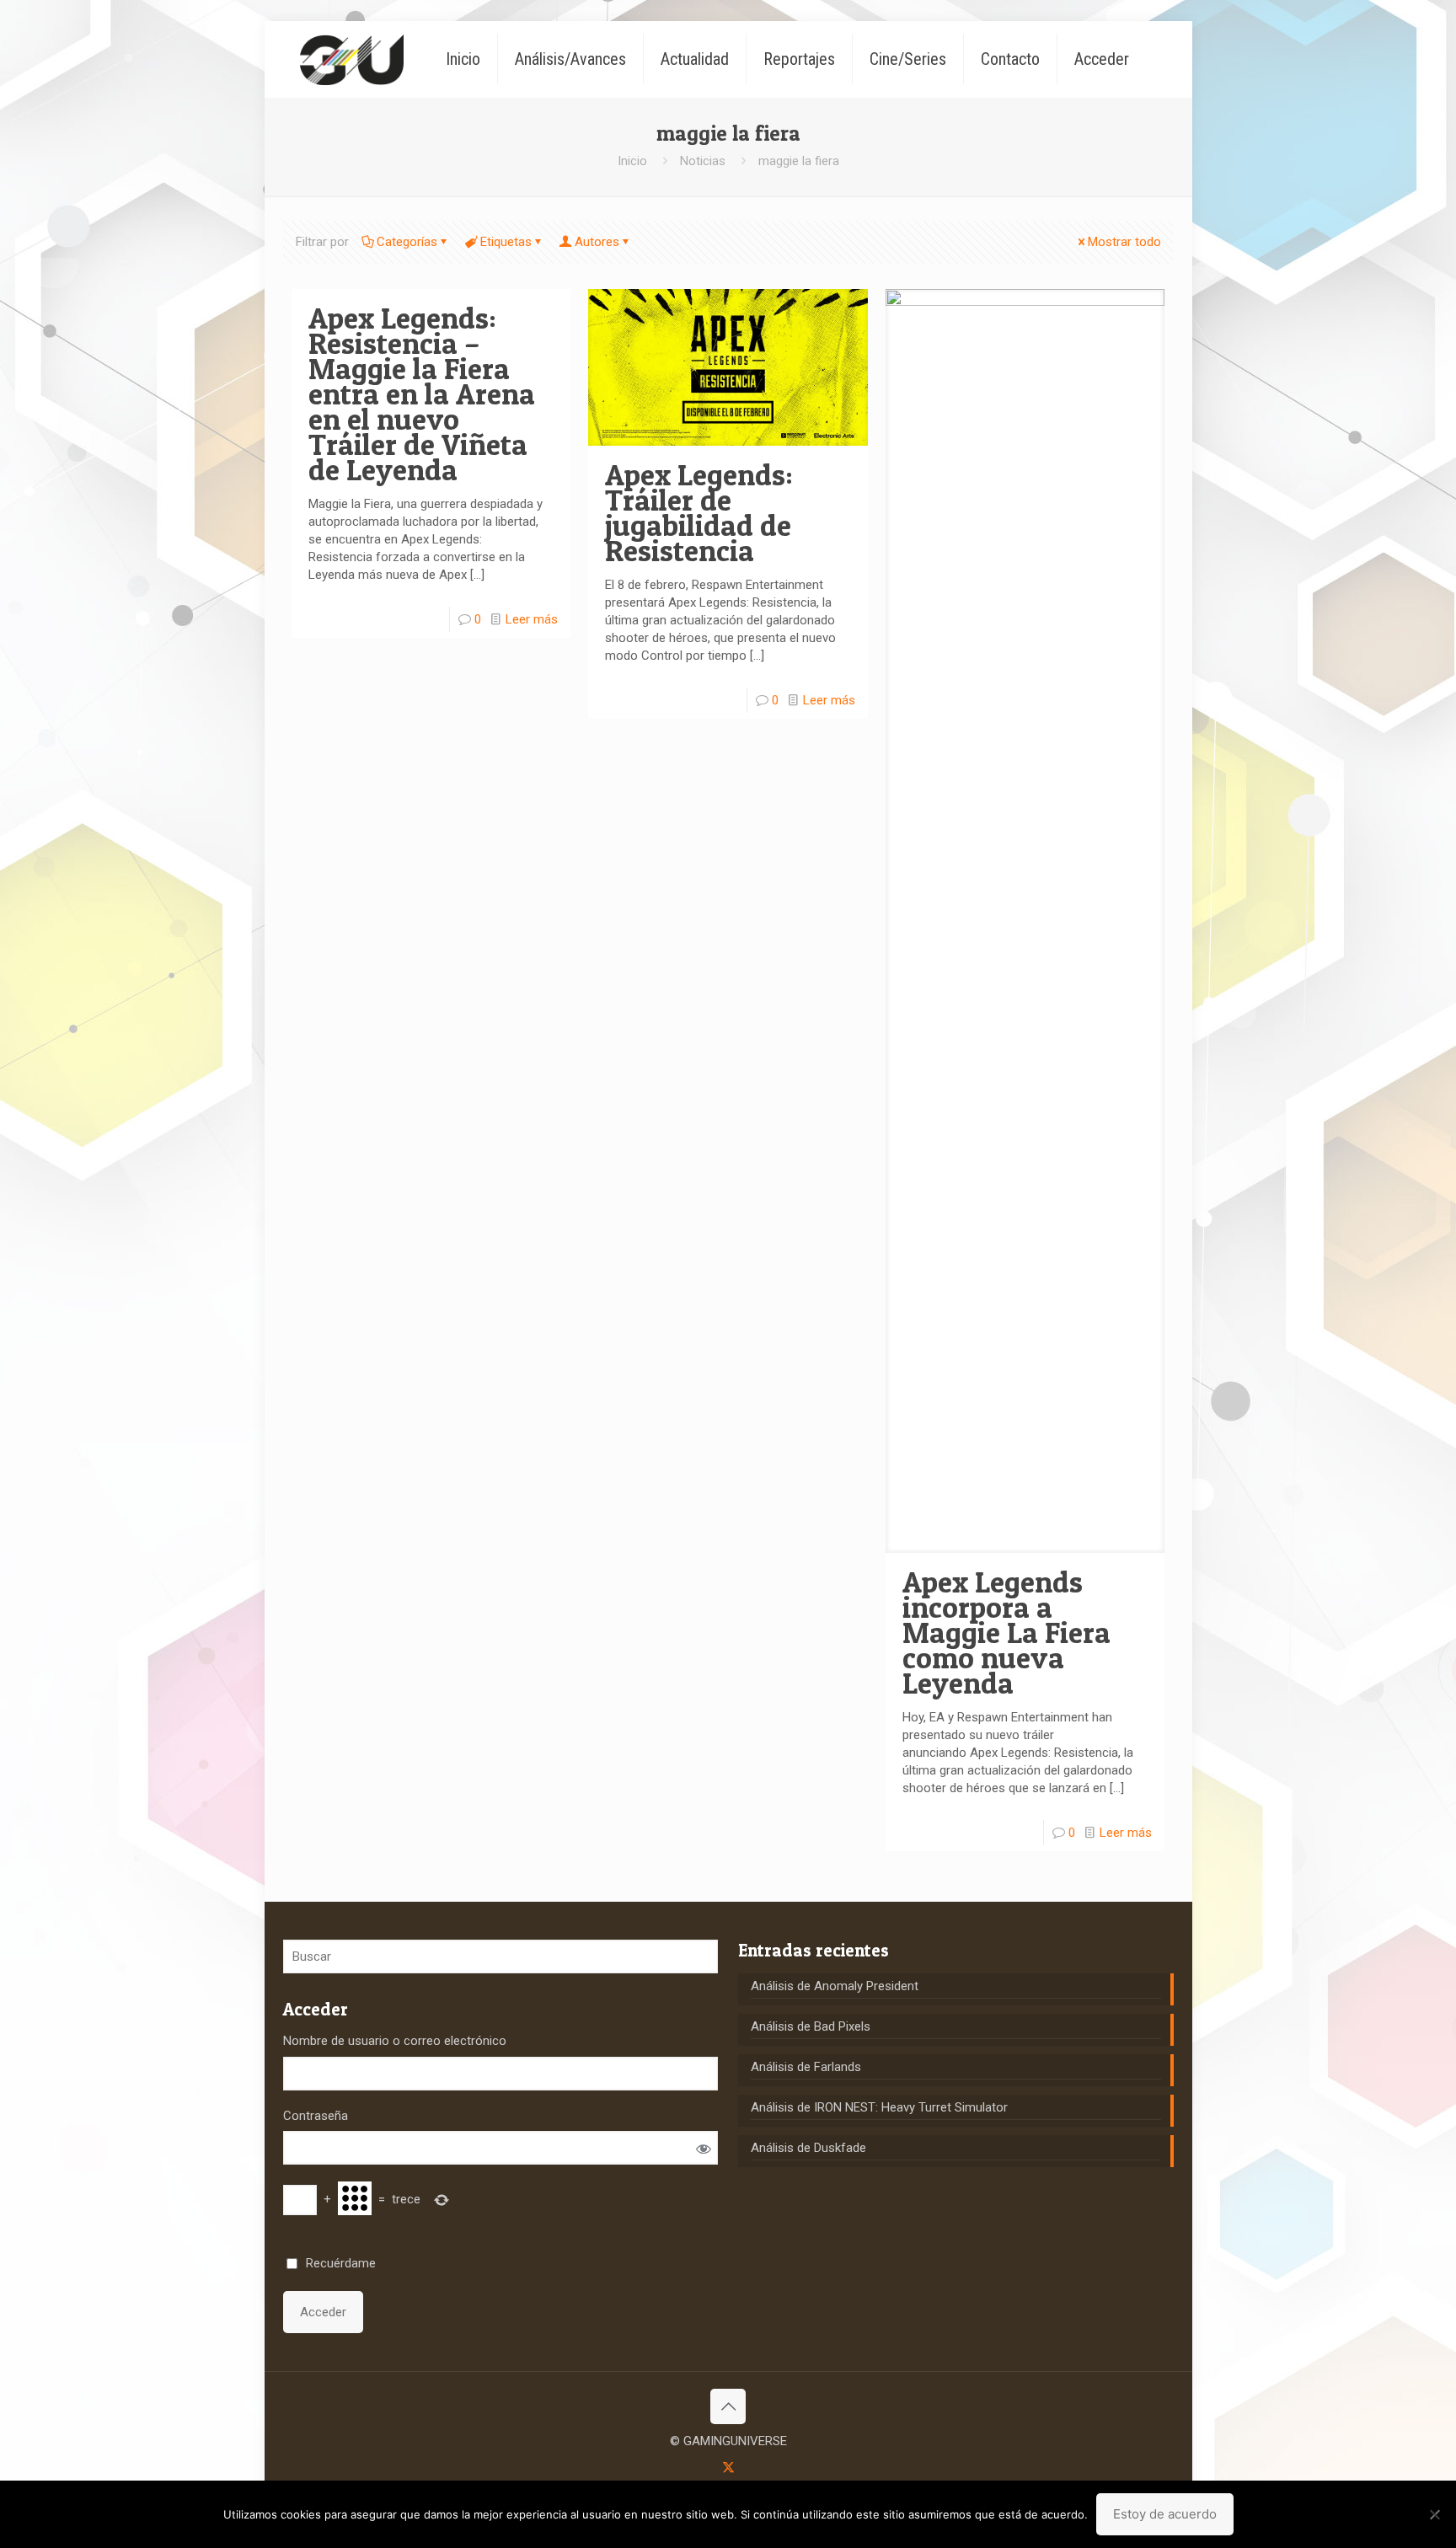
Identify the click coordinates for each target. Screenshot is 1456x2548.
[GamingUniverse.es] (352, 59)
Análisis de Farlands (806, 2067)
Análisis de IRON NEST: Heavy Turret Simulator (879, 2107)
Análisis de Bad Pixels (811, 2026)
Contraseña (316, 2116)
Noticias (703, 161)
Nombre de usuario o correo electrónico (395, 2041)
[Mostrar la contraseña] (703, 2148)
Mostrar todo (1124, 242)
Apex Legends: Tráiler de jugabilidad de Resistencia (699, 513)
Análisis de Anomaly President (835, 1986)
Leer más (532, 619)
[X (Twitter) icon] (728, 2467)
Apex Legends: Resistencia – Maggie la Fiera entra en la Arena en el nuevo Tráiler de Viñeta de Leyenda (422, 394)
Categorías (407, 242)
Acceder (323, 2312)
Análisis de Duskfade (808, 2148)
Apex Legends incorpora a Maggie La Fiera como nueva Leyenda (1006, 1633)
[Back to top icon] (728, 2406)
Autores (597, 242)
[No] (1435, 2514)
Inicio (632, 161)
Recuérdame (341, 2263)
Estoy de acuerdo (1165, 2514)
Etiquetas (506, 242)
